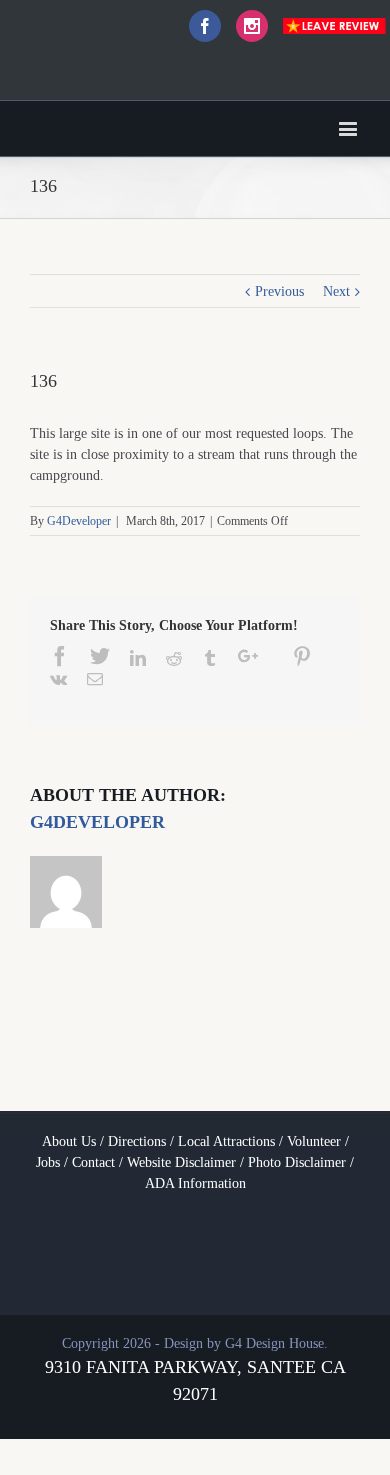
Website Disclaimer (181, 1162)
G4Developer (79, 521)
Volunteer (314, 1141)
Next (336, 291)
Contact (93, 1162)
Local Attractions (226, 1141)
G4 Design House (274, 1343)
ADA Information (195, 1183)
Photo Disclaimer (297, 1162)
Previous (279, 291)
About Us (69, 1141)
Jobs (48, 1162)
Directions (137, 1141)
